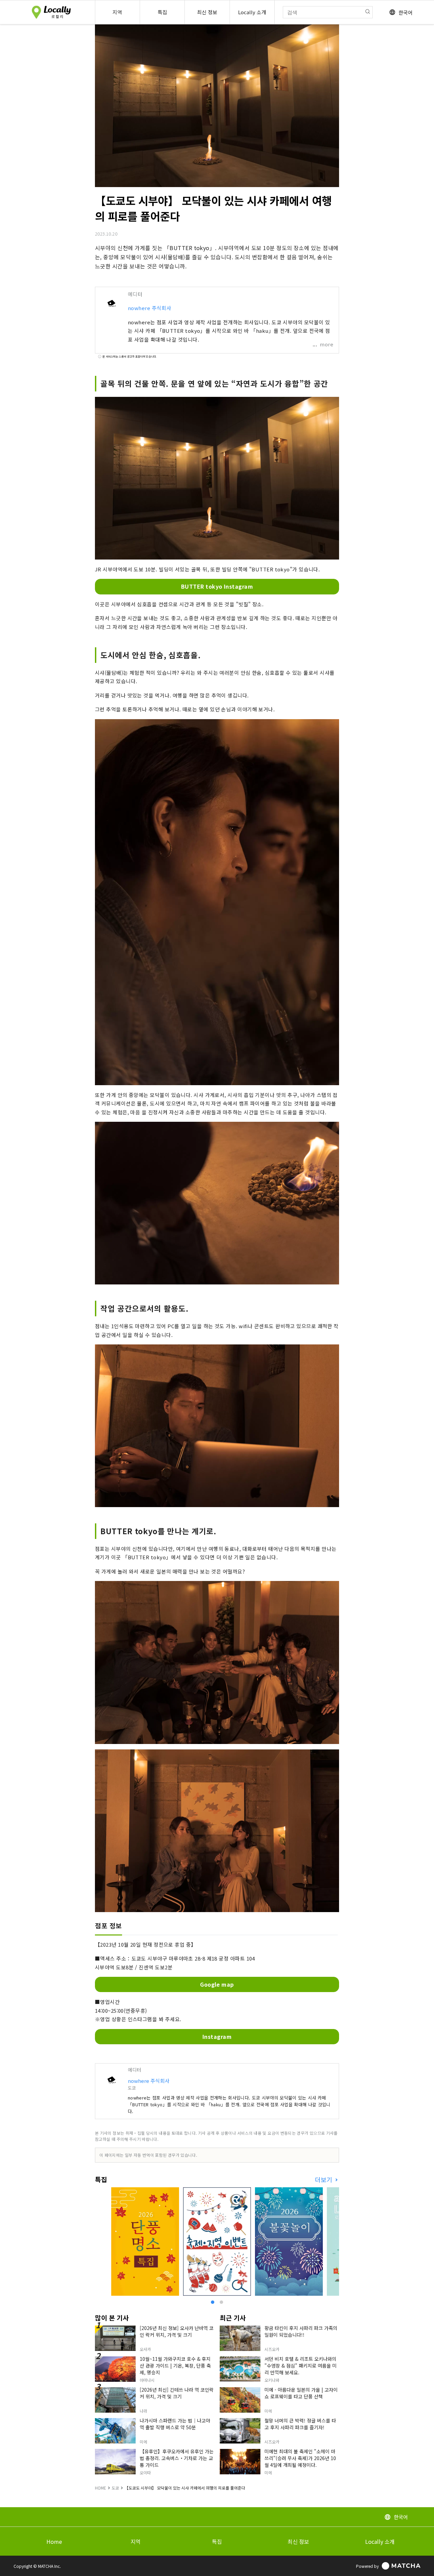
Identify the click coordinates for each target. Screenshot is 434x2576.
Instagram (217, 2036)
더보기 (324, 2180)
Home (54, 2541)
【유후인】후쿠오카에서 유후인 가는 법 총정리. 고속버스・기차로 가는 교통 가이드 (177, 2458)
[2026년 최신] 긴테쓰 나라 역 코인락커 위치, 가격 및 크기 (177, 2393)
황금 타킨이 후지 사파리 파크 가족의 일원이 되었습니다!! (301, 2331)
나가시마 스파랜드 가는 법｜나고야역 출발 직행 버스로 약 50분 (175, 2424)
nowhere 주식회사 (150, 308)
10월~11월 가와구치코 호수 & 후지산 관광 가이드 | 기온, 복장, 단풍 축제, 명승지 (175, 2366)
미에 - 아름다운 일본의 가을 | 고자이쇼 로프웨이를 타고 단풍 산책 (301, 2393)
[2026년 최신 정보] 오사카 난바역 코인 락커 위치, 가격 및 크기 (177, 2331)
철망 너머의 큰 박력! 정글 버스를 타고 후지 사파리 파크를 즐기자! (300, 2424)
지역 (136, 2541)
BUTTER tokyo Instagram (217, 586)
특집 (217, 2541)
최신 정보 (298, 2541)
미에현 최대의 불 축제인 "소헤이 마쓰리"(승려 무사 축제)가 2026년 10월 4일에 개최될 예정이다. (300, 2458)
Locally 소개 (380, 2541)
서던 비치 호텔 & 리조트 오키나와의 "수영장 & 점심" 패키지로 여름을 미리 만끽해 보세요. (301, 2366)
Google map (217, 1984)
